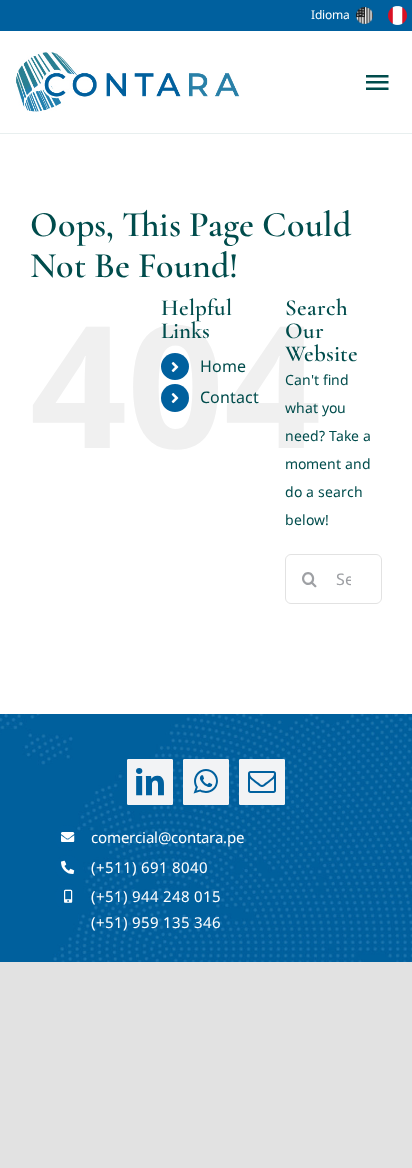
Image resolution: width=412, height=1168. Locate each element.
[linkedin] (150, 782)
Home (223, 366)
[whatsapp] (206, 782)
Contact (229, 397)
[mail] (262, 782)
